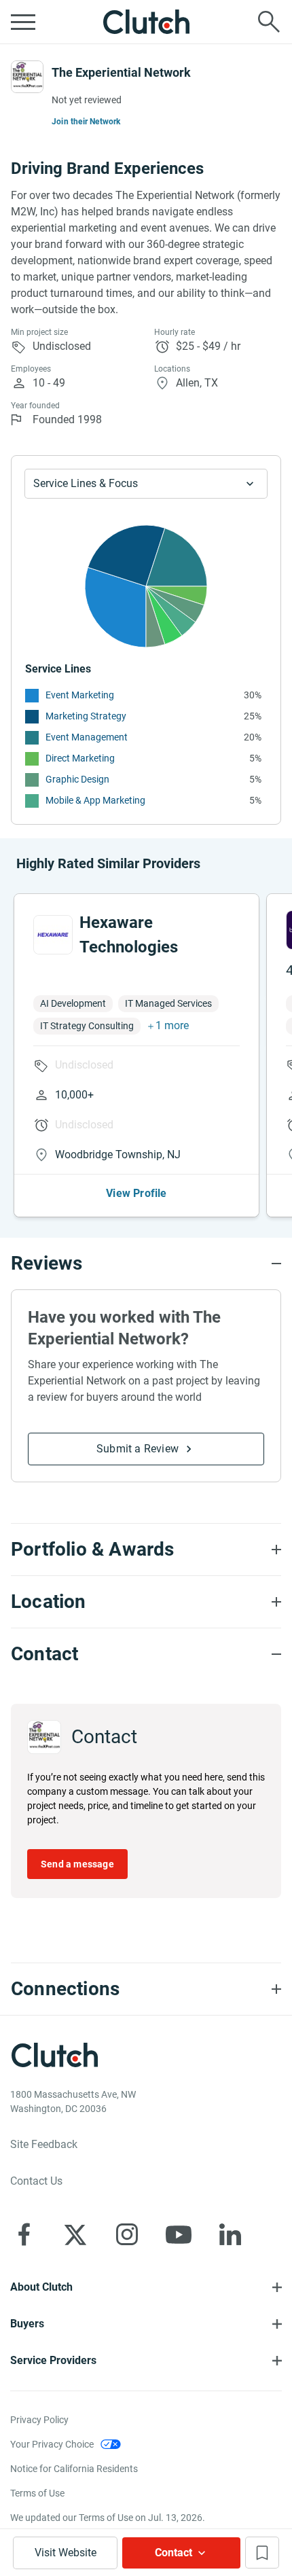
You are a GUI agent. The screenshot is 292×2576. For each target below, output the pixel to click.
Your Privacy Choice (52, 2444)
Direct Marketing (80, 758)
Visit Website (66, 2553)
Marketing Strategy (86, 716)
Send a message (77, 1864)
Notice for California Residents (74, 2469)
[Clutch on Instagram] (127, 2234)
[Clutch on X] (75, 2234)
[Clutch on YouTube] (179, 2234)
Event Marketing (80, 695)
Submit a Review (138, 1449)
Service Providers (53, 2360)
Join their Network (86, 122)
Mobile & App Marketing (95, 800)
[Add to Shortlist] (262, 2553)
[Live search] (269, 22)
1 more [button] (172, 1025)
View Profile (136, 1193)
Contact (174, 2553)
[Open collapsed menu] (23, 22)
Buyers (27, 2324)
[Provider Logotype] (27, 77)
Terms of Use (37, 2493)
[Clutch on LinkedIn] (230, 2234)
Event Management (87, 737)
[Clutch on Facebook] (24, 2234)
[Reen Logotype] (53, 935)
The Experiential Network (121, 72)
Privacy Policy (39, 2420)
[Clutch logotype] (146, 22)
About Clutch (41, 2287)
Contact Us (36, 2181)
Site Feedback (44, 2144)
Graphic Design (77, 779)
